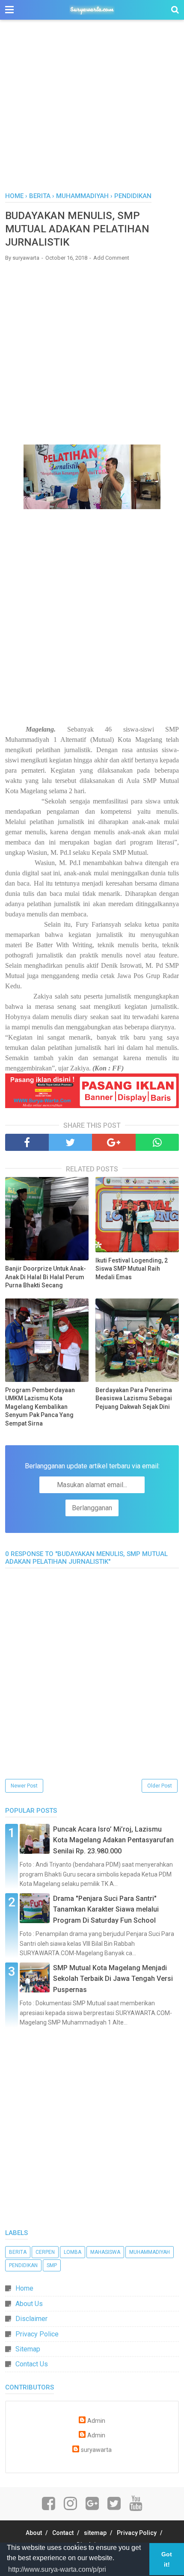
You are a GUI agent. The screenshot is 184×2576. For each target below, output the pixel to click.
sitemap (95, 2533)
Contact (63, 2533)
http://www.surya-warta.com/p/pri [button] (57, 2569)
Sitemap (28, 2349)
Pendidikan (23, 2265)
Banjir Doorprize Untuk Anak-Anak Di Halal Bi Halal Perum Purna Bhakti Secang (46, 1277)
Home (24, 2288)
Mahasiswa (105, 2252)
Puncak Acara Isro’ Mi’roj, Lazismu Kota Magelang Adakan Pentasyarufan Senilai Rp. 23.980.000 (113, 1840)
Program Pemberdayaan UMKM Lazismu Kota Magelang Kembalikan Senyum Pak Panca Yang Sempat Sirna (40, 1407)
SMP (52, 2265)
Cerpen (45, 2252)
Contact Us (32, 2364)
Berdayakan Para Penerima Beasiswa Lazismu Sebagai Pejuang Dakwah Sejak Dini (134, 1398)
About (34, 2533)
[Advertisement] (92, 111)
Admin (96, 2421)
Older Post (160, 1786)
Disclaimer (31, 2319)
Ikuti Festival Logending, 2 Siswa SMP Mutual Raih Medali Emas (132, 1269)
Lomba (73, 2252)
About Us (29, 2304)
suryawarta (96, 2450)
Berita (18, 2252)
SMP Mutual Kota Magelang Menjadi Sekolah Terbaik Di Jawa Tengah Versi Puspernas (113, 1979)
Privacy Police (37, 2334)
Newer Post (24, 1786)
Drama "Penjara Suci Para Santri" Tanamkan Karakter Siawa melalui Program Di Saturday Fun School (106, 1909)
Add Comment (111, 258)
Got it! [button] (167, 2559)
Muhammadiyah (150, 2252)
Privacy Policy (137, 2533)
